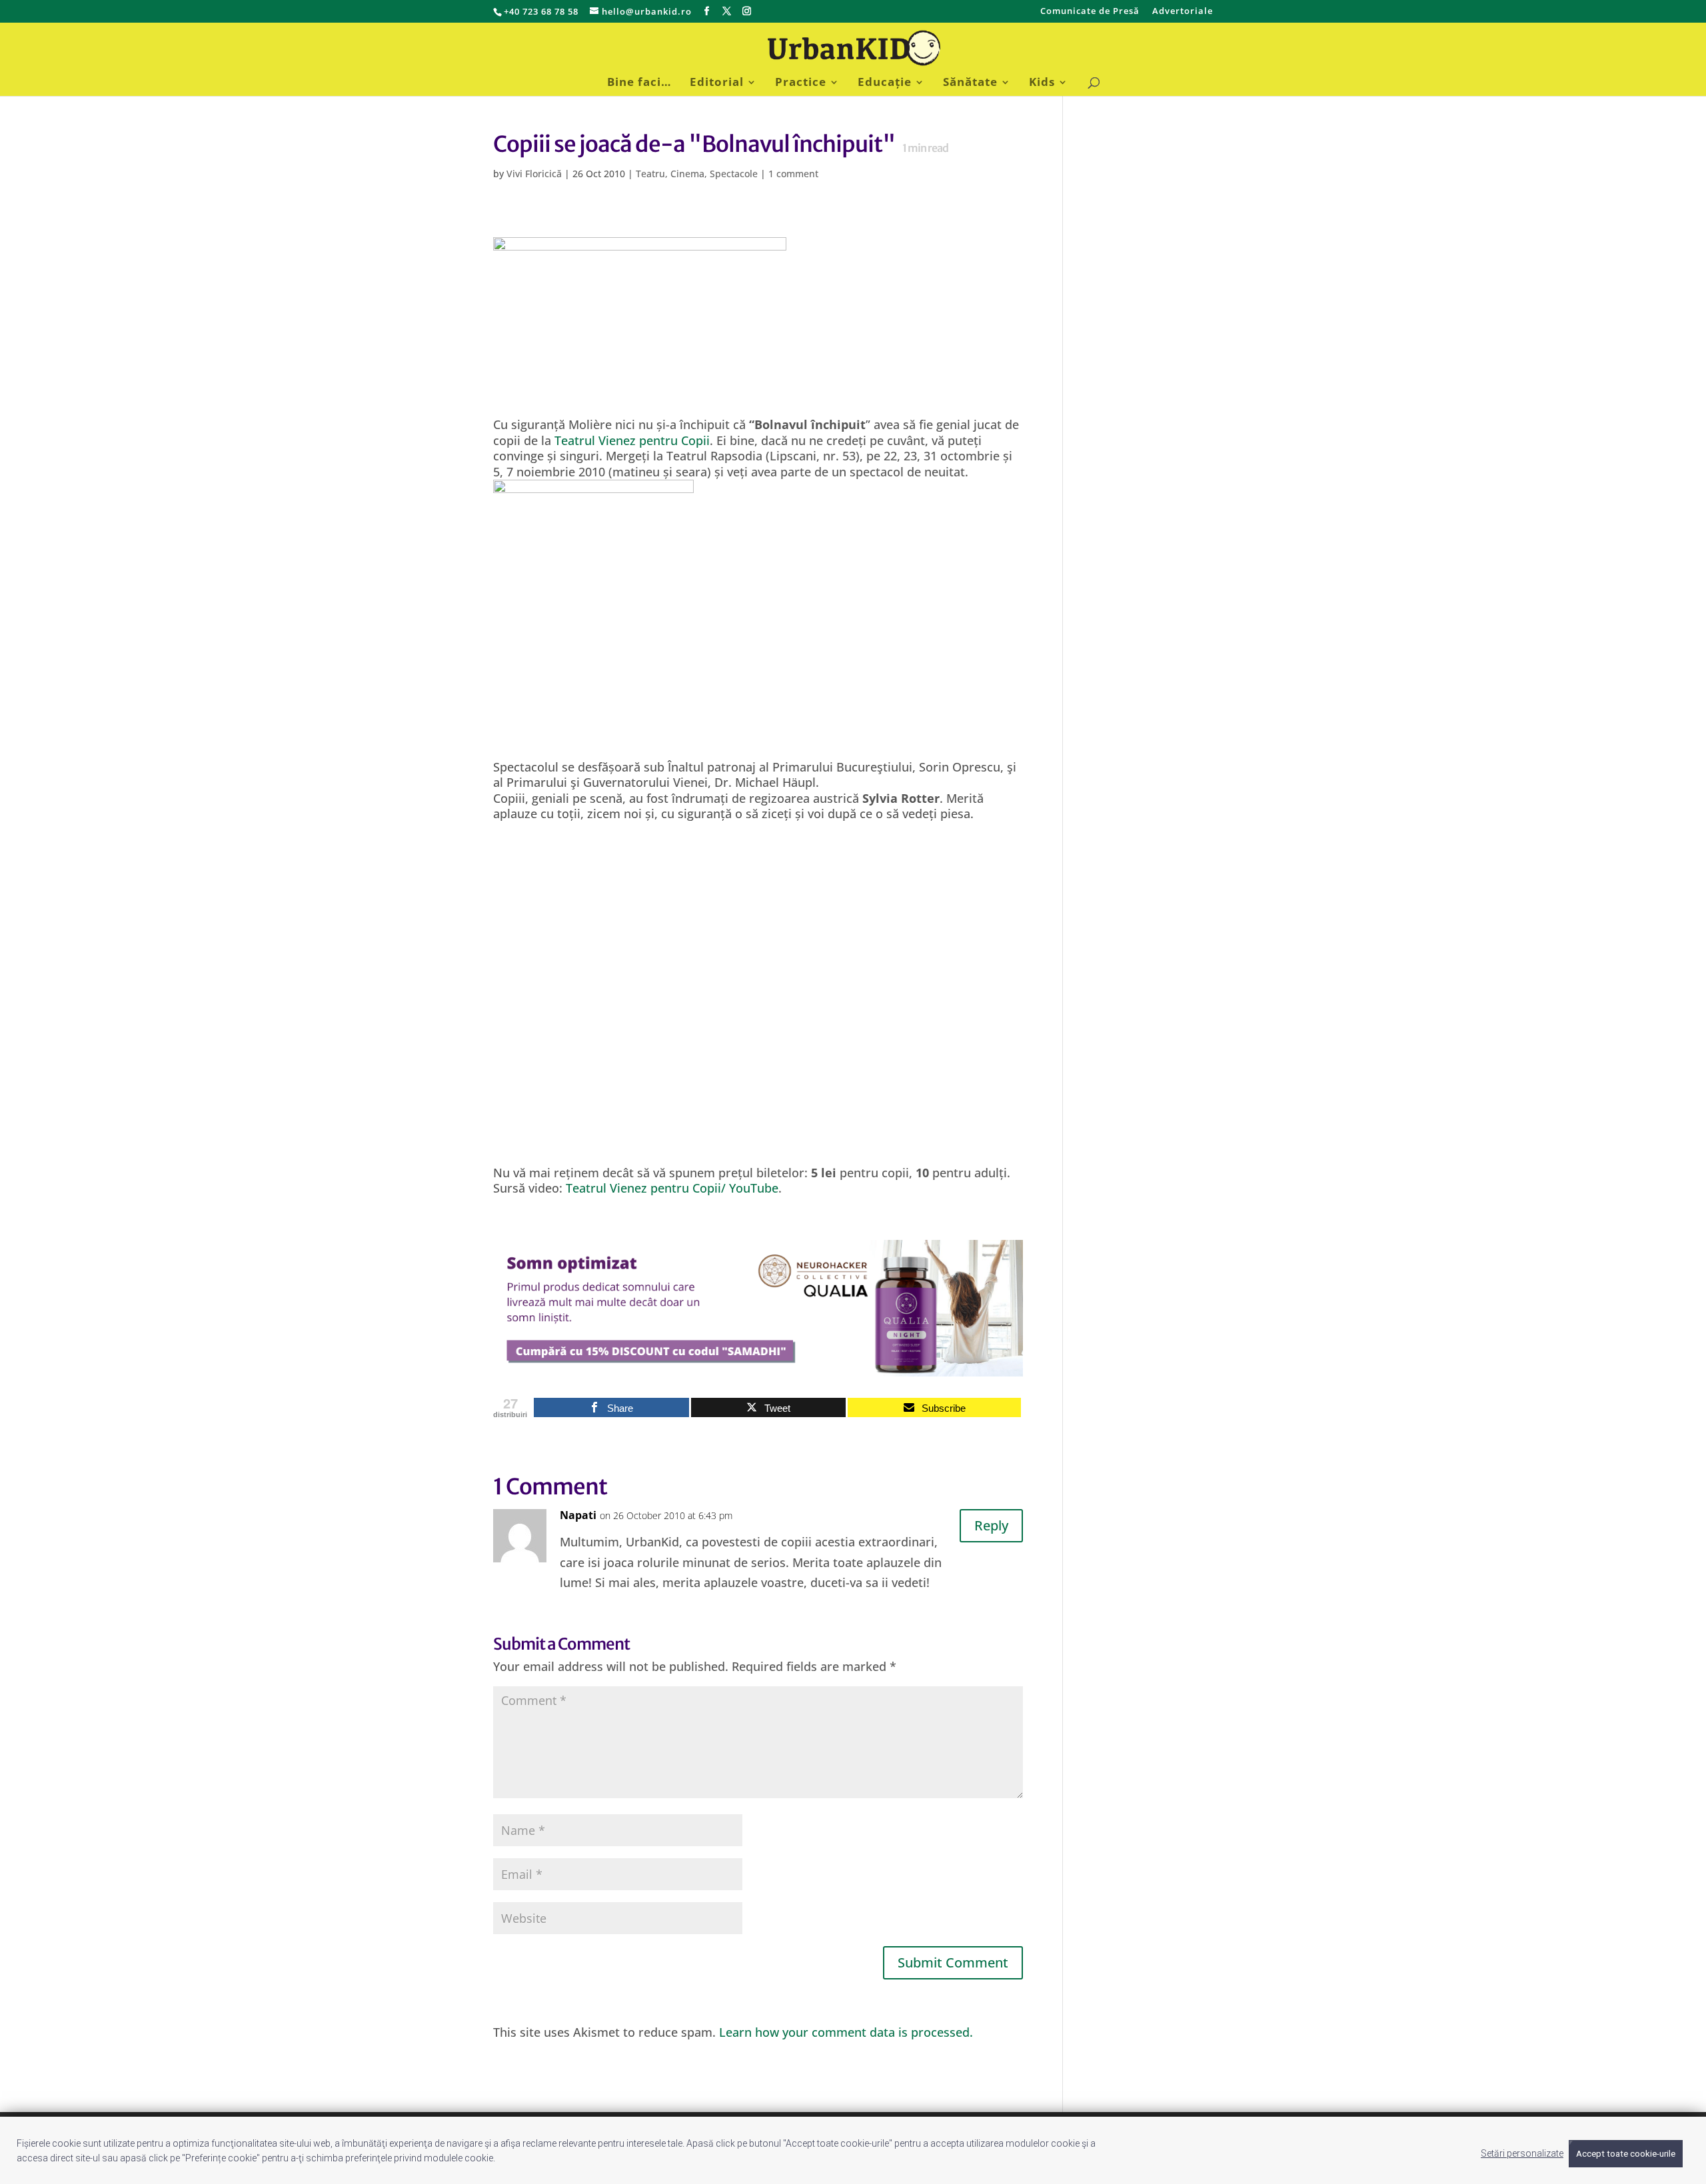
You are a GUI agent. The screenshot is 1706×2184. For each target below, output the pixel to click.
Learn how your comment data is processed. (846, 2032)
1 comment (793, 174)
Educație (885, 83)
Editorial (717, 83)
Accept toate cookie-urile (1626, 2154)
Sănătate (970, 83)
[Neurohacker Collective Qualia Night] (758, 1368)
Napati (578, 1515)
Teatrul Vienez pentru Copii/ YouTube (672, 1188)
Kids (1042, 83)
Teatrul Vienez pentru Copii (632, 440)
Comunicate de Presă (1090, 12)
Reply (991, 1525)
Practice (801, 83)
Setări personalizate (1522, 2153)
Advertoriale (1183, 12)
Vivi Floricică (534, 174)
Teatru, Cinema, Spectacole (697, 174)
